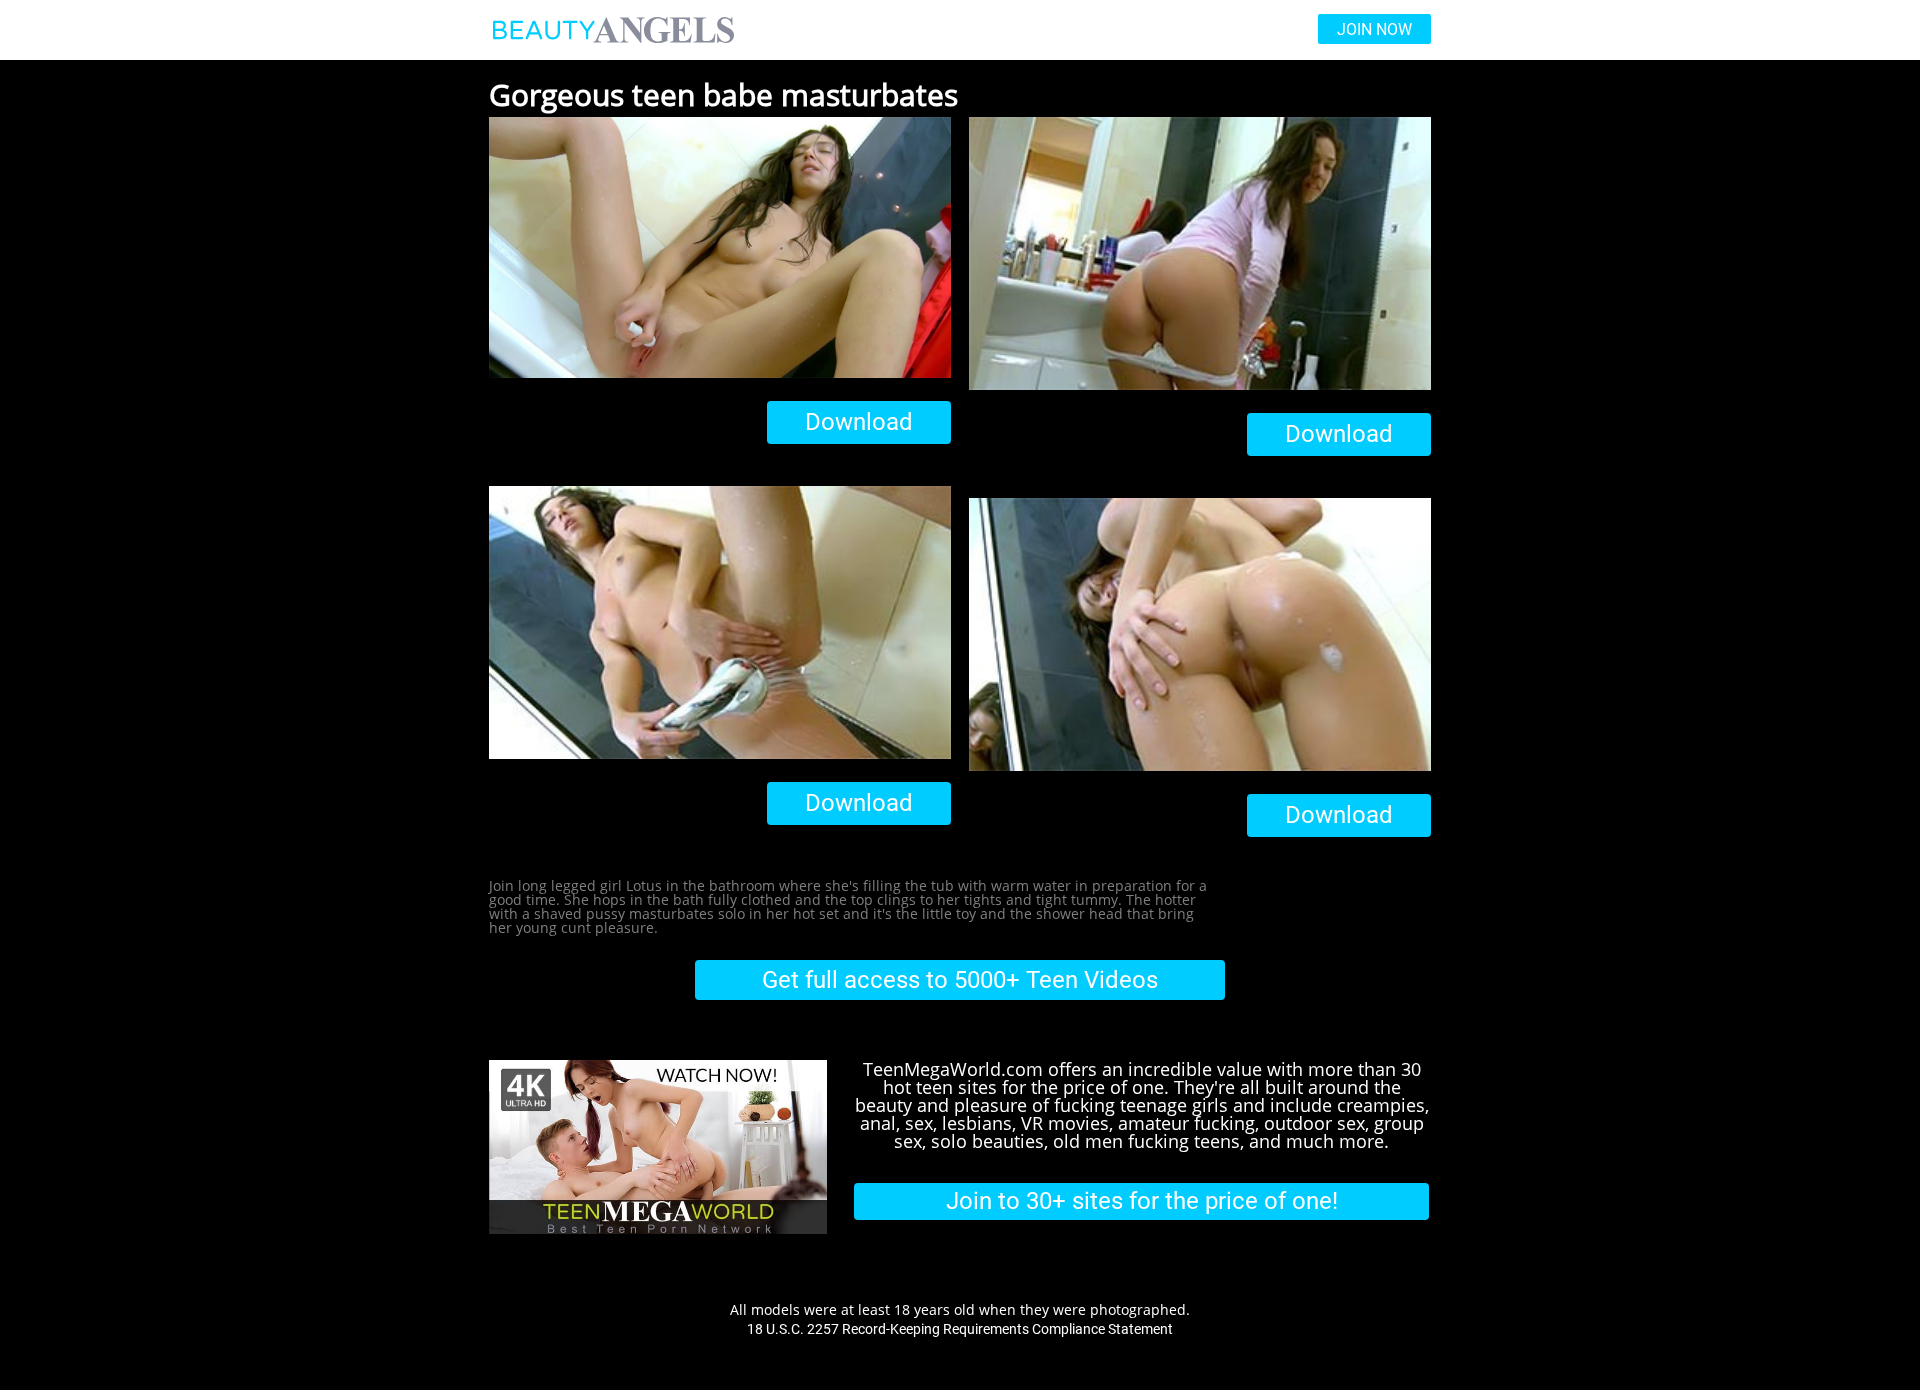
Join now (1374, 29)
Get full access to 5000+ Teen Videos (960, 980)
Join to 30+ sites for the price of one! (1142, 1201)
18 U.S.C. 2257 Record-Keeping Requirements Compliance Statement (960, 1329)
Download (859, 422)
